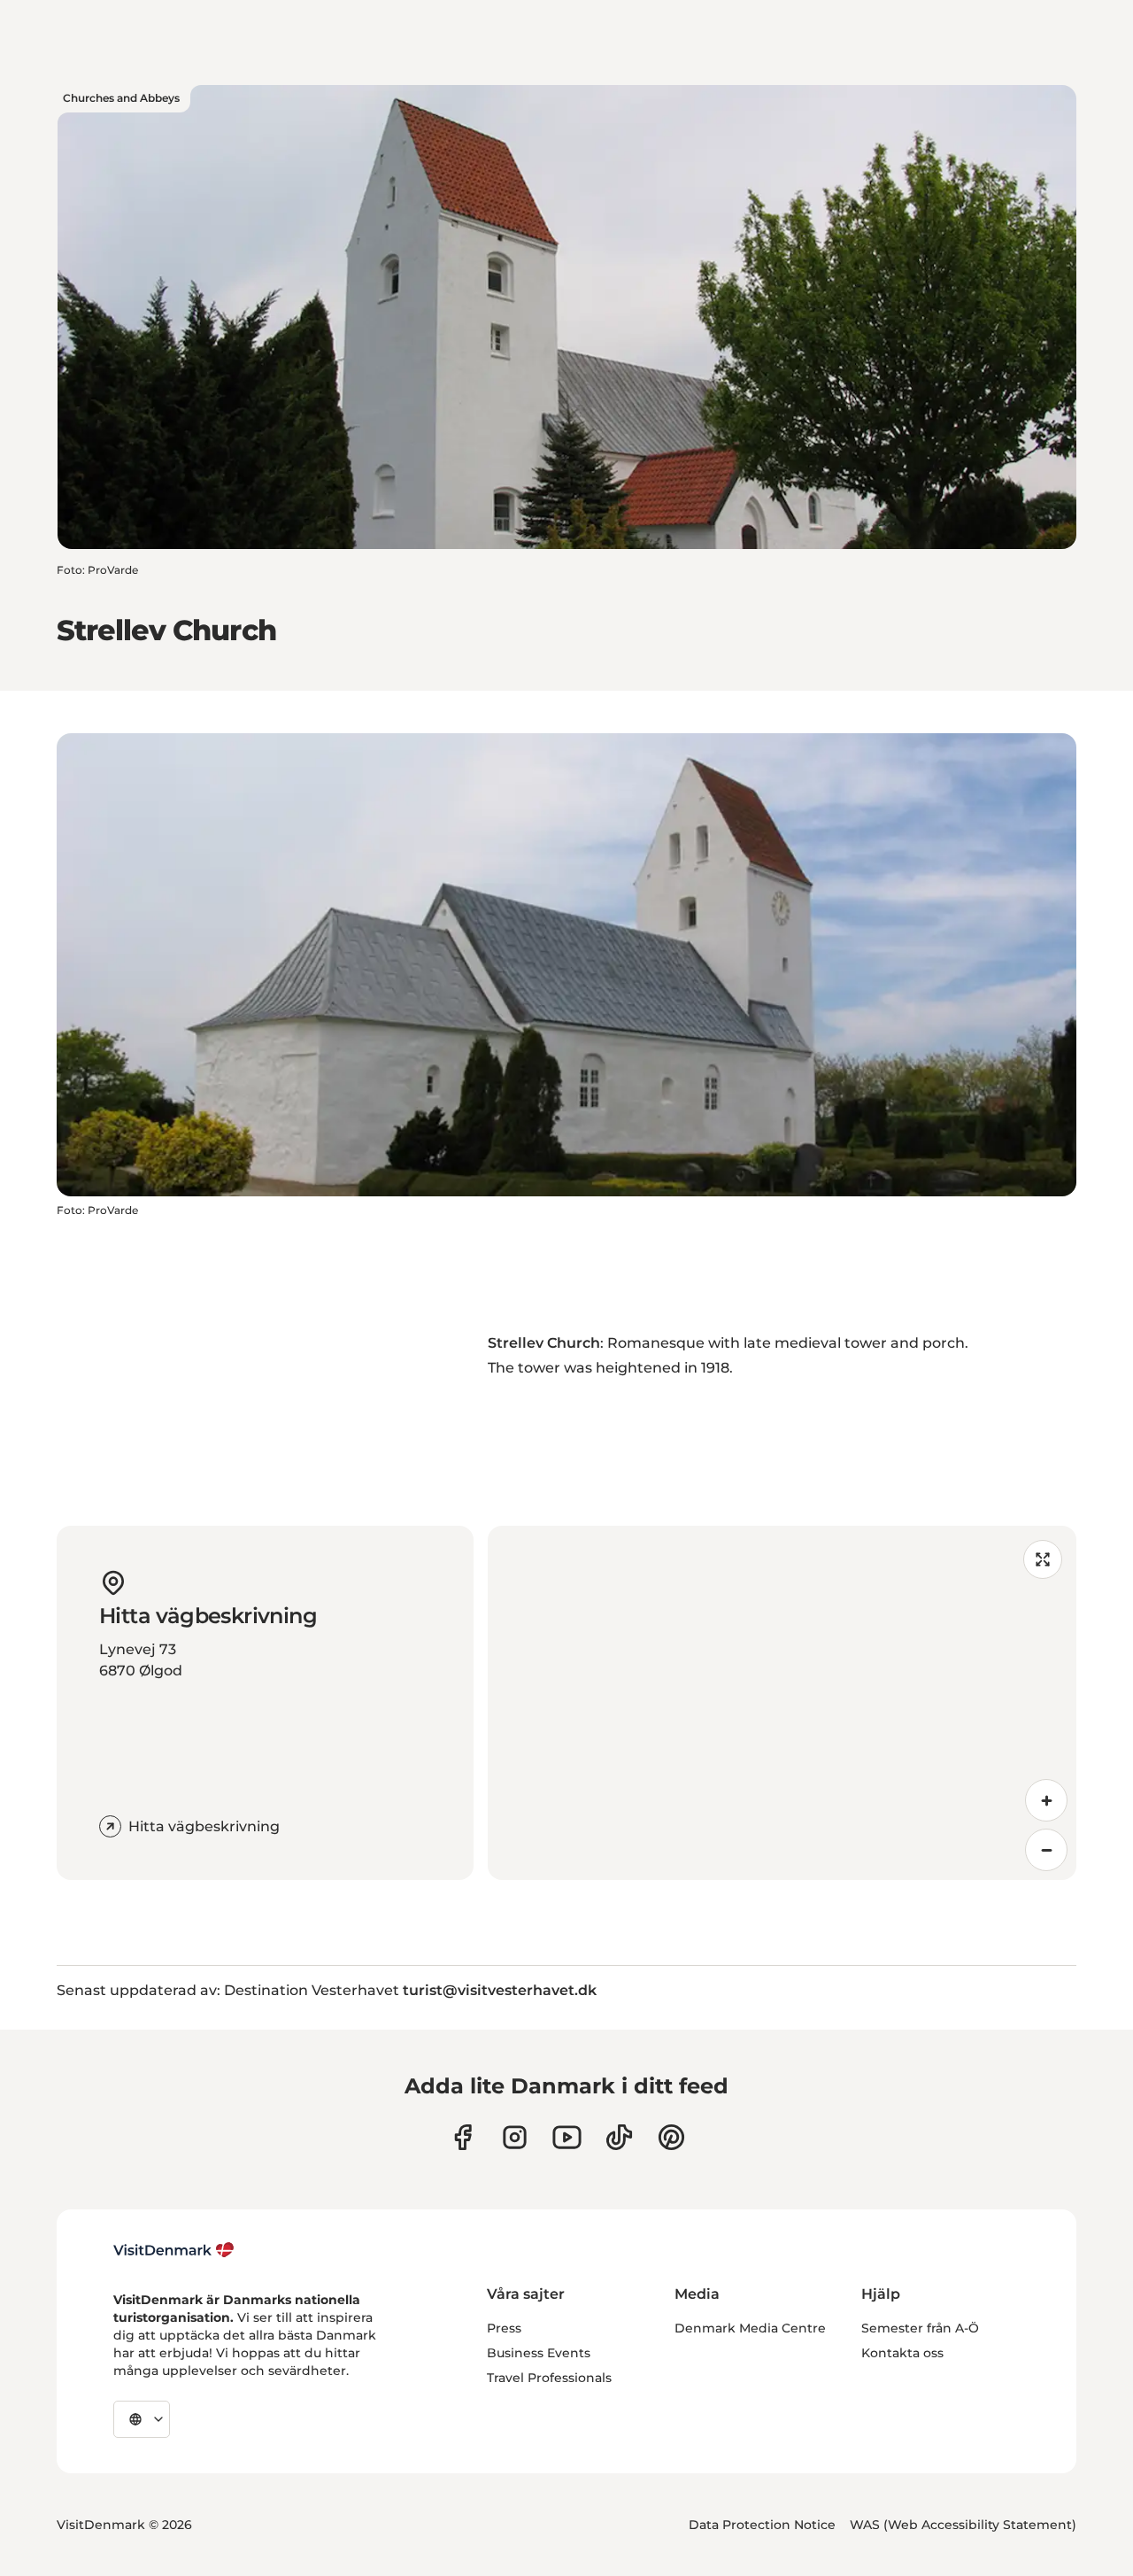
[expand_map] (1043, 1559)
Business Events (539, 2353)
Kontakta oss (902, 2353)
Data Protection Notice (762, 2525)
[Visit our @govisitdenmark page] (619, 2137)
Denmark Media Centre (750, 2328)
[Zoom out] (1046, 1850)
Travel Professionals (549, 2378)
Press (504, 2328)
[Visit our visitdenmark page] (567, 2137)
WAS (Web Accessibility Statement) (963, 2525)
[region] (782, 1703)
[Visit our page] (515, 2137)
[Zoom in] (1046, 1800)
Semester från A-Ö (920, 2328)
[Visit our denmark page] (462, 2137)
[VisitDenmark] (174, 2250)
